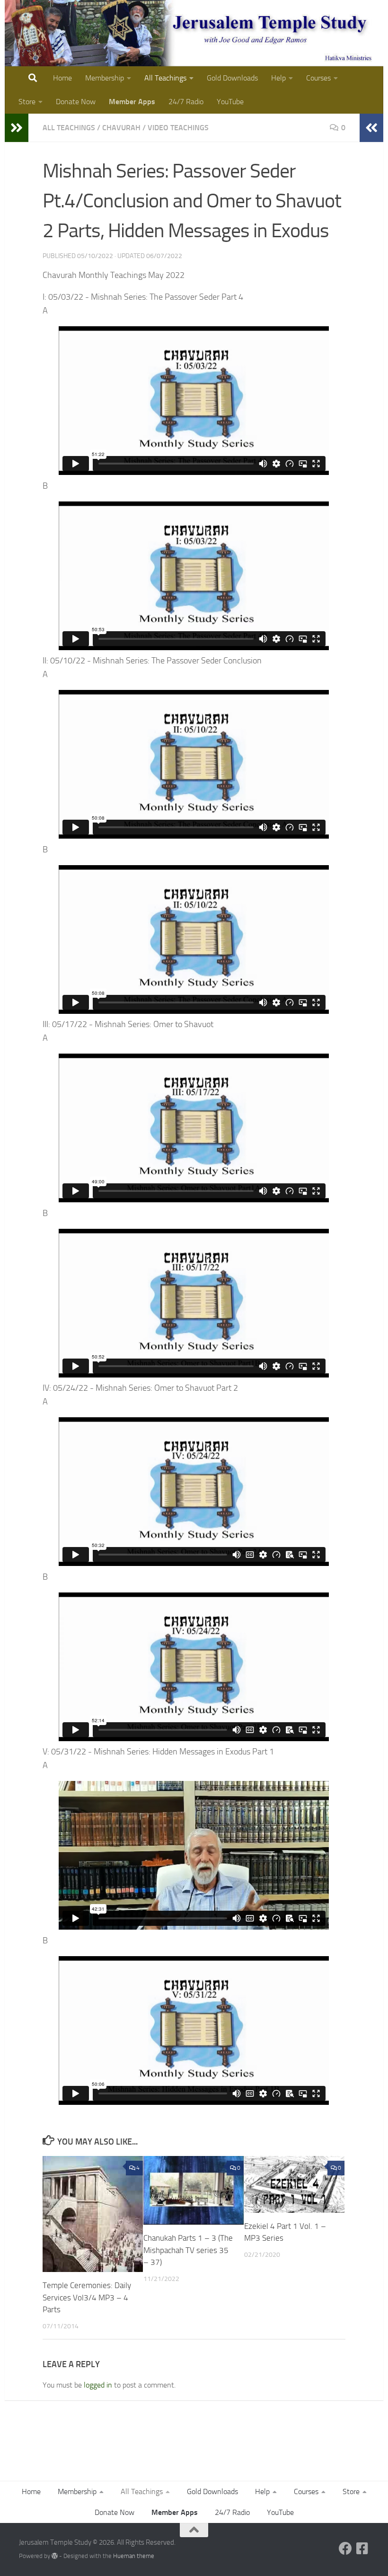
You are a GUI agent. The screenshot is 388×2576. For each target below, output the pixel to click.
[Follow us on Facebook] (345, 2549)
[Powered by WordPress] (55, 2556)
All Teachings (165, 78)
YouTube (230, 102)
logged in (98, 2385)
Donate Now (76, 102)
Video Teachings (178, 128)
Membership (105, 78)
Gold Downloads (232, 78)
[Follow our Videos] (362, 2549)
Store (27, 102)
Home (62, 78)
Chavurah (121, 128)
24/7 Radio (186, 102)
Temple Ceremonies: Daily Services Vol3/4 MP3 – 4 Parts (87, 2297)
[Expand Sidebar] (17, 128)
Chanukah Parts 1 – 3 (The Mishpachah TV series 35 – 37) (188, 2250)
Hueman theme (134, 2556)
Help (278, 78)
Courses (318, 78)
